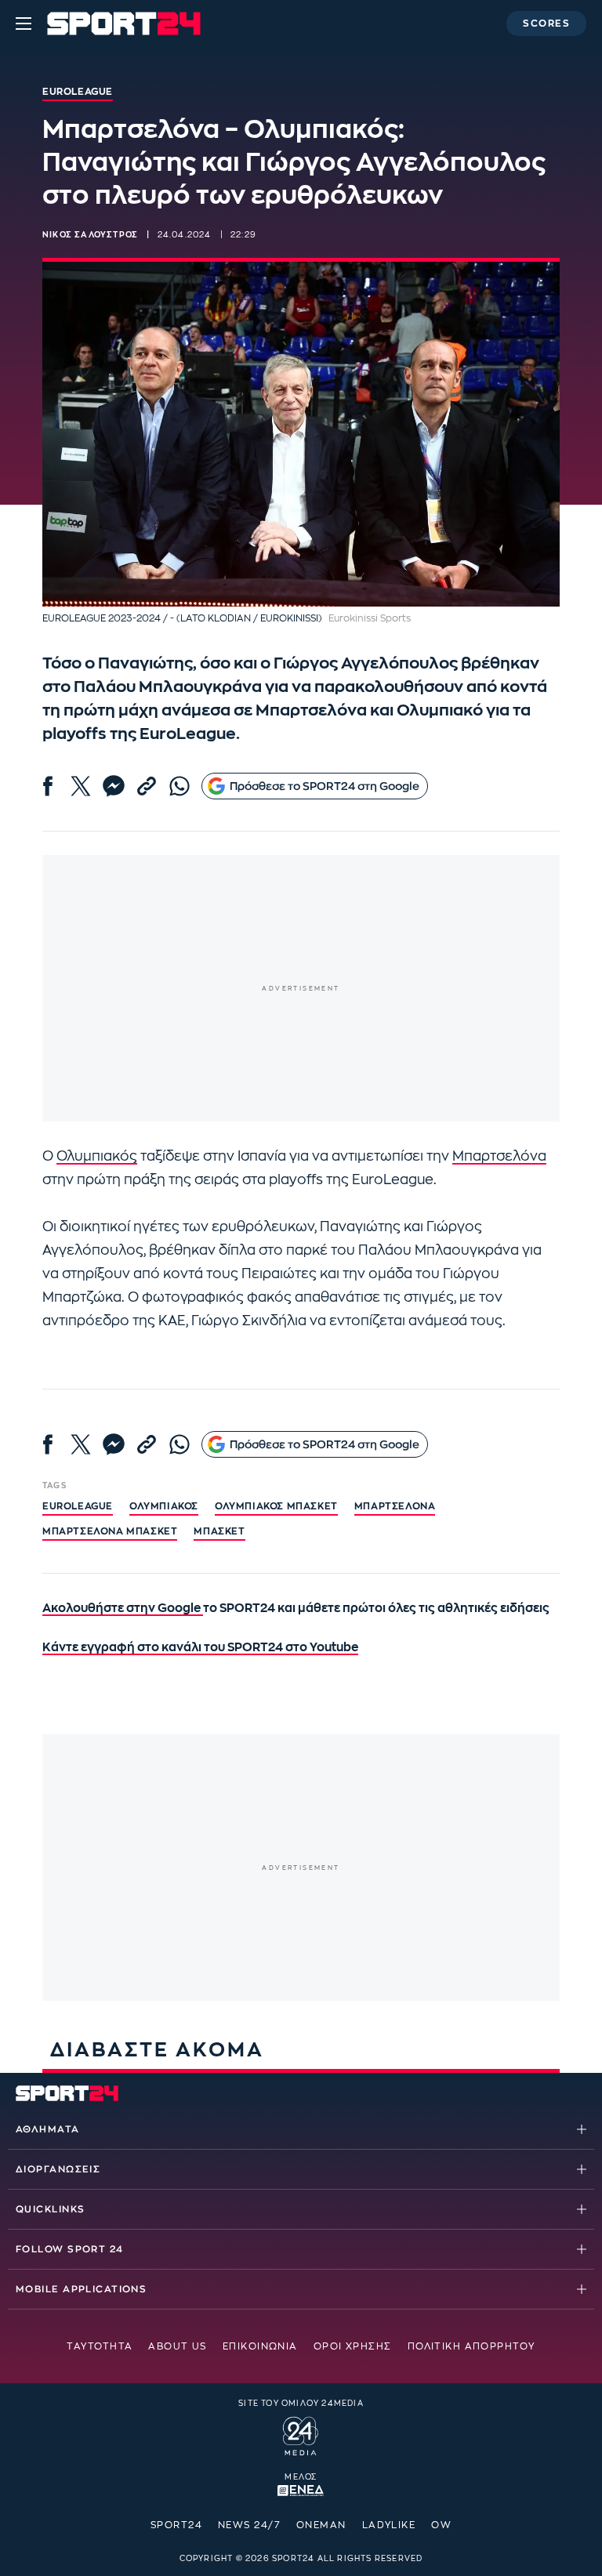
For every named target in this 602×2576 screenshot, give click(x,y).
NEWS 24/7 (249, 2525)
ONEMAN (321, 2525)
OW (441, 2525)
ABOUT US (178, 2346)
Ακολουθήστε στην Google (123, 1609)
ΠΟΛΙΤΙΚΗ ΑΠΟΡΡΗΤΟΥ (471, 2346)
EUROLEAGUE (78, 1506)
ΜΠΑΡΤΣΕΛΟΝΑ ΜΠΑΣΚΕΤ (110, 1531)
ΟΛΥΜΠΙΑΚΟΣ (164, 1506)
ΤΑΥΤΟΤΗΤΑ (100, 2346)
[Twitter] (81, 786)
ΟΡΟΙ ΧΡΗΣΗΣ (353, 2346)
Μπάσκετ (219, 1531)
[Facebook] (48, 786)
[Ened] (301, 2489)
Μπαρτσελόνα (499, 1156)
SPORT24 (176, 2525)
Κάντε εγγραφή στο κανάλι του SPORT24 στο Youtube (200, 1648)
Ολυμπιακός (97, 1156)
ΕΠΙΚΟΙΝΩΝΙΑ (260, 2346)
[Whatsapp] (180, 786)
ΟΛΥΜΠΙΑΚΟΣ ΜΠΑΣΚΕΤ (276, 1506)
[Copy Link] (147, 786)
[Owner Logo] (301, 2434)
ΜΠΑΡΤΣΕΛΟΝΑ (395, 1506)
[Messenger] (114, 786)
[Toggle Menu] (24, 24)
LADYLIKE (389, 2525)
